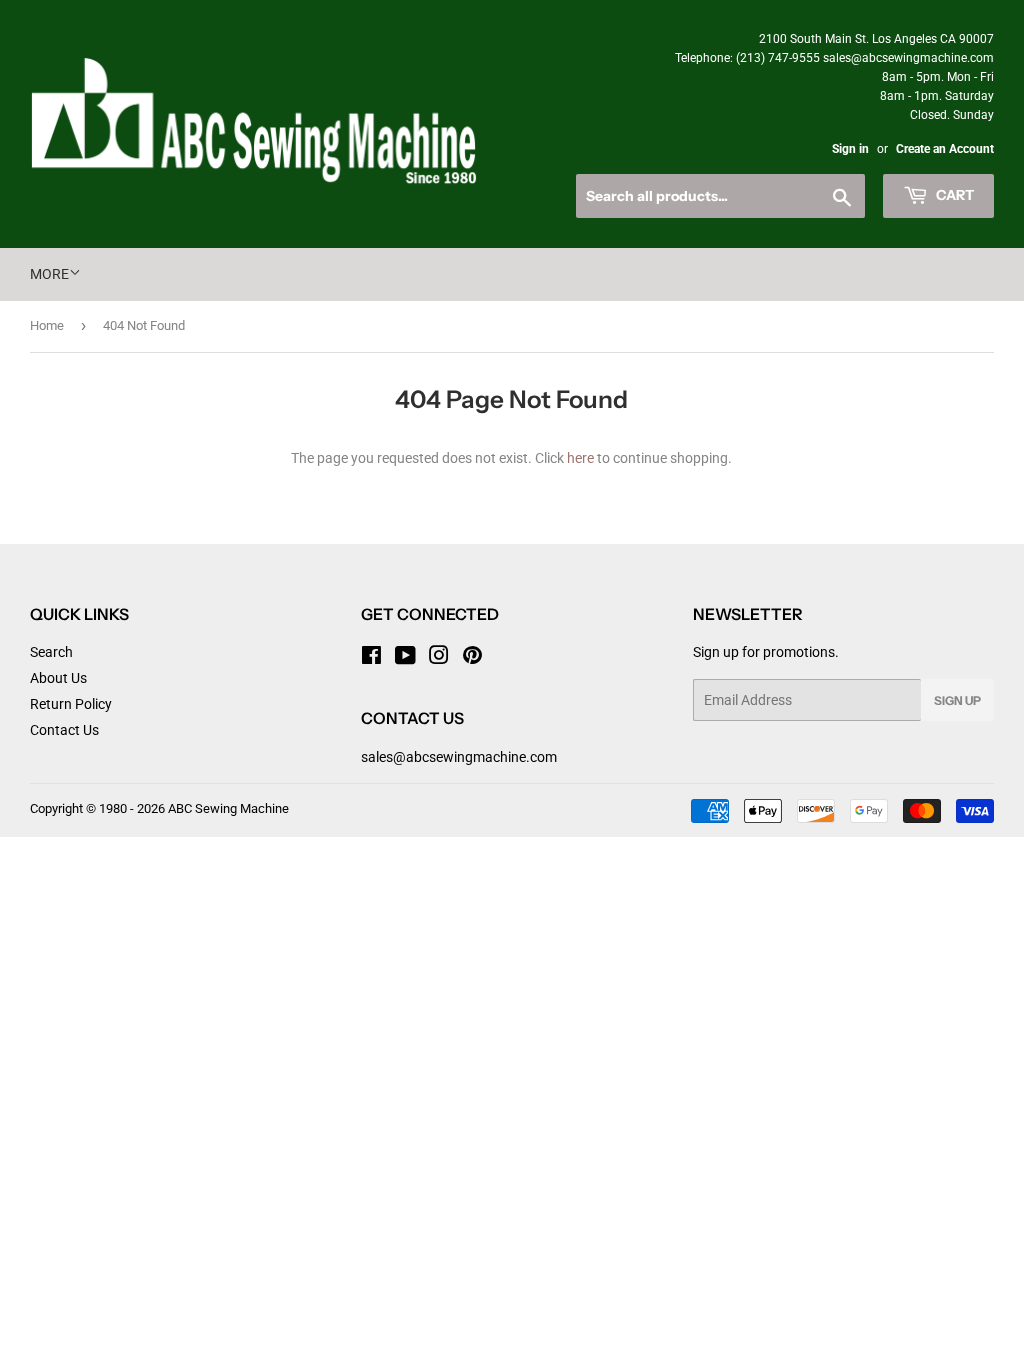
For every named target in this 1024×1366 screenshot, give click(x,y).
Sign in (850, 149)
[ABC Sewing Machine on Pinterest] (472, 658)
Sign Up (957, 700)
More (49, 274)
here (580, 458)
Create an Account (945, 149)
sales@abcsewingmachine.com (459, 757)
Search (51, 652)
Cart (953, 195)
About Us (58, 678)
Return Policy (71, 704)
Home (47, 325)
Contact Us (64, 730)
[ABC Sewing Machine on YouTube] (405, 658)
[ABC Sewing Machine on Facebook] (371, 658)
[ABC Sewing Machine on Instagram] (439, 658)
